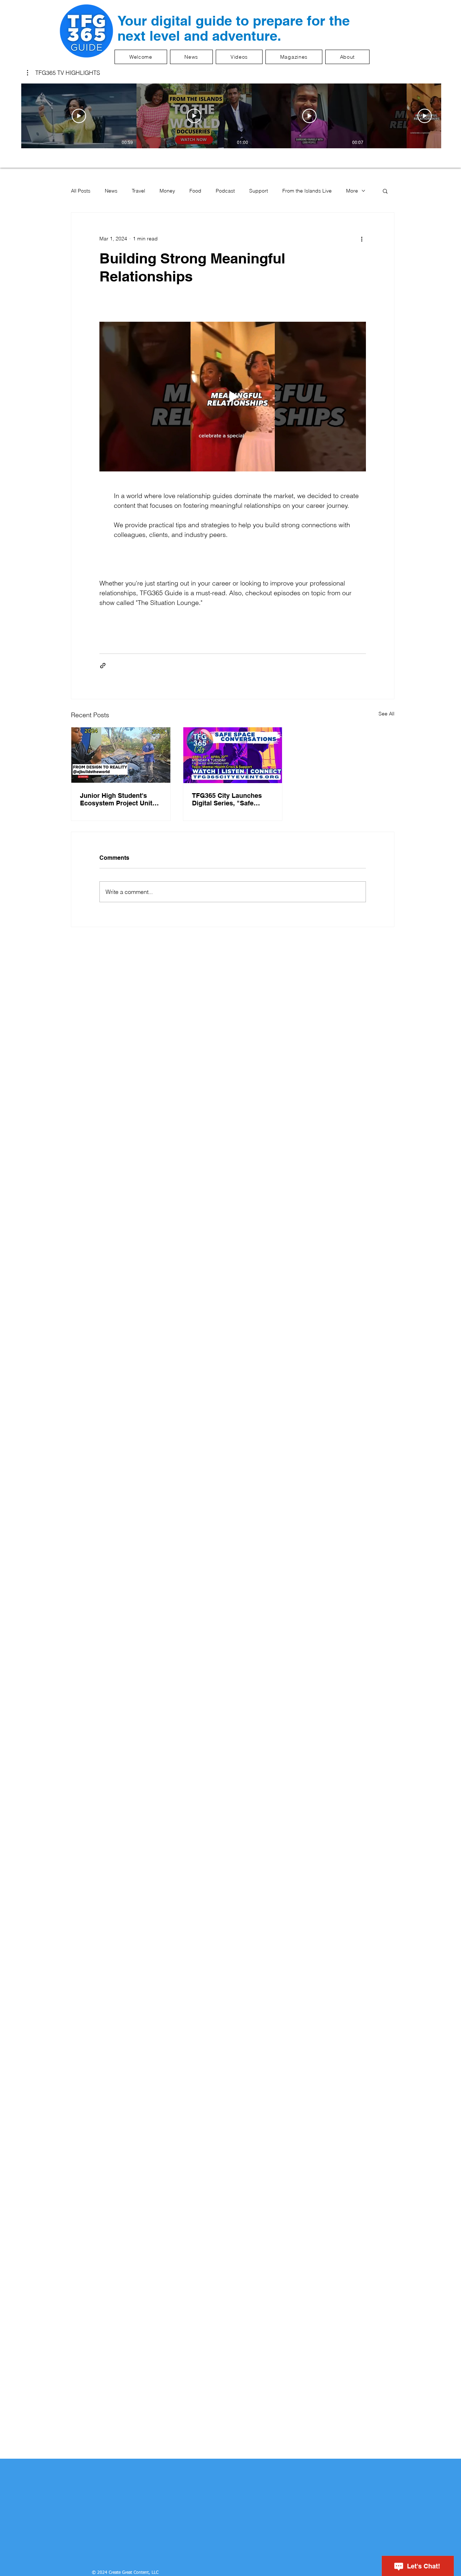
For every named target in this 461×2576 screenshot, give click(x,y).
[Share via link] (103, 666)
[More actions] (362, 239)
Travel (138, 191)
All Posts (81, 191)
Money (167, 191)
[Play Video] (79, 116)
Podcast (225, 191)
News (111, 191)
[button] (64, 73)
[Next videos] (451, 114)
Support (259, 191)
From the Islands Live (307, 191)
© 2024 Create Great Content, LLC (125, 2573)
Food (195, 191)
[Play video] (233, 397)
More (352, 191)
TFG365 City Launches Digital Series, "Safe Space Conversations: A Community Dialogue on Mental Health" (229, 799)
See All (386, 714)
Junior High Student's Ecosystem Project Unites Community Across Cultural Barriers (120, 799)
